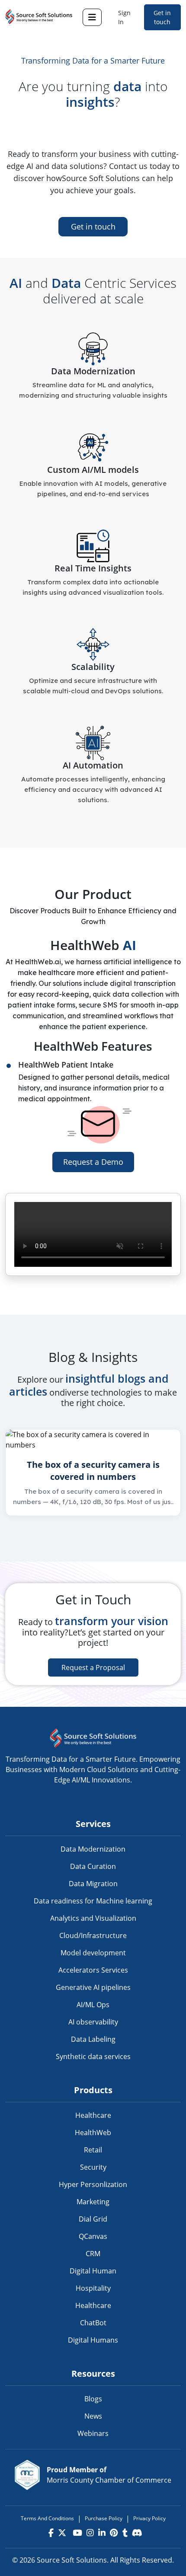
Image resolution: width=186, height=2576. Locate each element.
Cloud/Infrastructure (93, 1935)
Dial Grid (93, 2219)
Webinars (93, 2433)
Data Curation (93, 1866)
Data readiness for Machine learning (93, 1901)
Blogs (93, 2399)
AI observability (93, 2022)
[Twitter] (62, 2533)
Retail (93, 2150)
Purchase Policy (104, 2518)
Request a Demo (93, 1162)
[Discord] (137, 2533)
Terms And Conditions (47, 2518)
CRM (93, 2254)
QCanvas (93, 2236)
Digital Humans (93, 2340)
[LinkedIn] (102, 2533)
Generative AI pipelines (93, 1987)
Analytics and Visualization (93, 1918)
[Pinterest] (114, 2533)
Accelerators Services (93, 1970)
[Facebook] (51, 2533)
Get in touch (162, 17)
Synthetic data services (93, 2056)
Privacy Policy (149, 2518)
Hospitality (93, 2288)
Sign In (124, 17)
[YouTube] (76, 2533)
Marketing (93, 2202)
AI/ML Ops (93, 2005)
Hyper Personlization (93, 2184)
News (93, 2416)
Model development (93, 1953)
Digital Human (93, 2271)
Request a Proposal (93, 1667)
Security (93, 2167)
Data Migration (93, 1884)
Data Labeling (93, 2039)
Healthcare (93, 2115)
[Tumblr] (125, 2533)
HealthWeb (93, 2133)
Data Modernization (93, 1849)
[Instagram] (90, 2533)
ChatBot (93, 2323)
